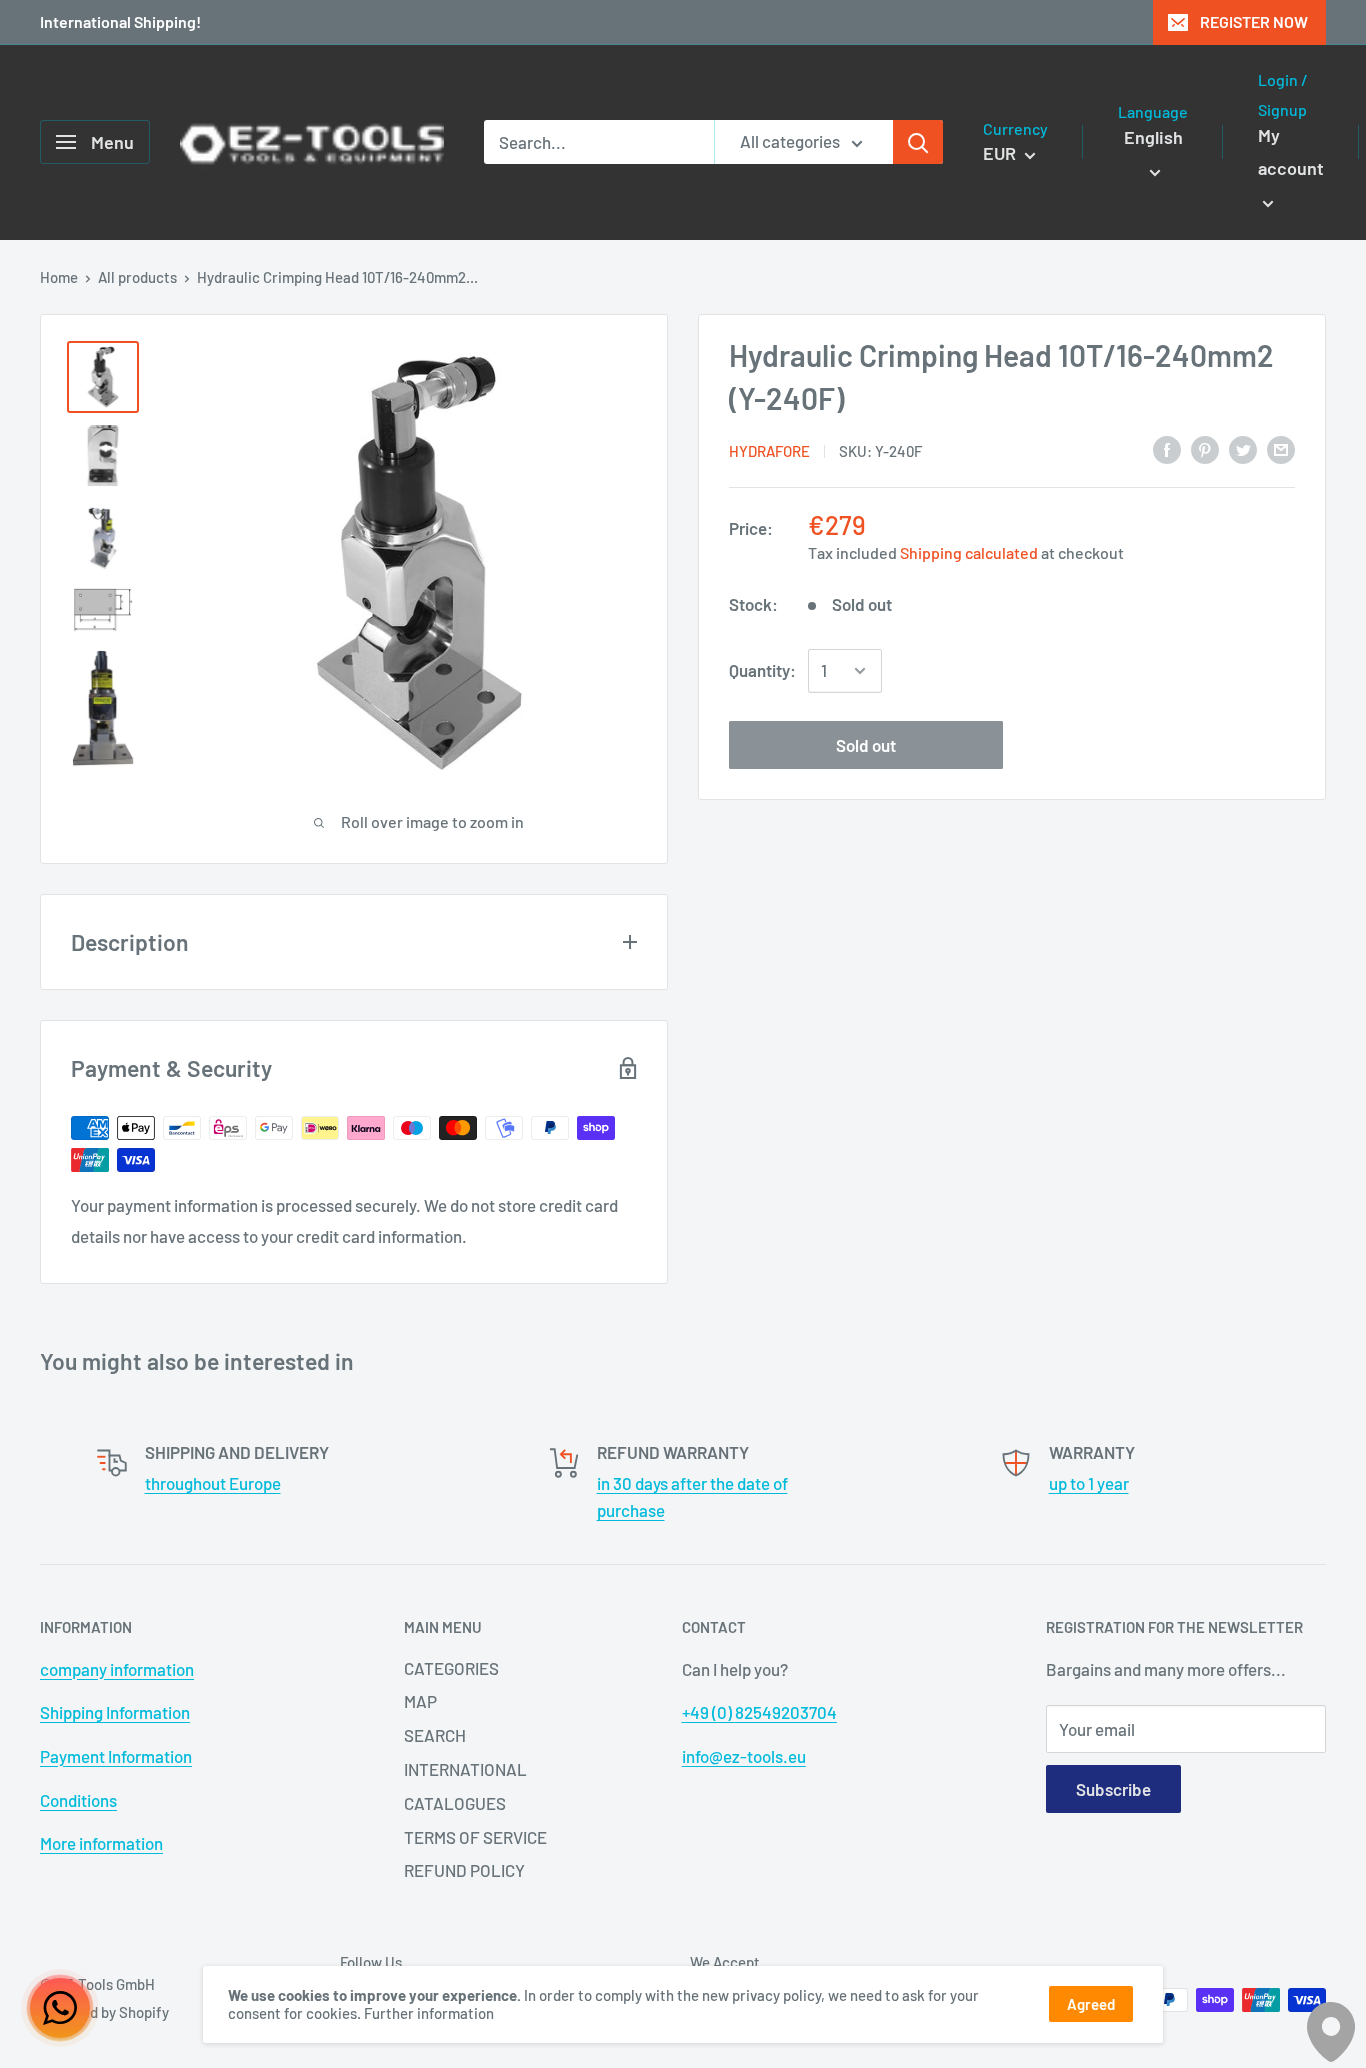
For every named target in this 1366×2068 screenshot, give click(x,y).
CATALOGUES (455, 1803)
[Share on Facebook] (1167, 449)
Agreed (1091, 2004)
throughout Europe (213, 1483)
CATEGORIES (451, 1668)
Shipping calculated (969, 552)
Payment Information (116, 1756)
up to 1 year (1089, 1483)
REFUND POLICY (464, 1870)
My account (1291, 152)
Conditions (78, 1800)
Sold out (866, 745)
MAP (420, 1701)
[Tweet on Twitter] (1243, 449)
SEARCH (435, 1735)
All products (137, 277)
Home (59, 277)
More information (101, 1843)
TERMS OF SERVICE (475, 1837)
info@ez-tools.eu (744, 1756)
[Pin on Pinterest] (1205, 449)
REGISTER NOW (1254, 21)
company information (117, 1669)
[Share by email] (1281, 449)
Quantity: (762, 670)
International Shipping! (120, 21)
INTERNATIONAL (465, 1769)
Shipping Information (115, 1712)
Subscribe (1113, 1789)
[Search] (918, 142)
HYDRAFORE (769, 451)
